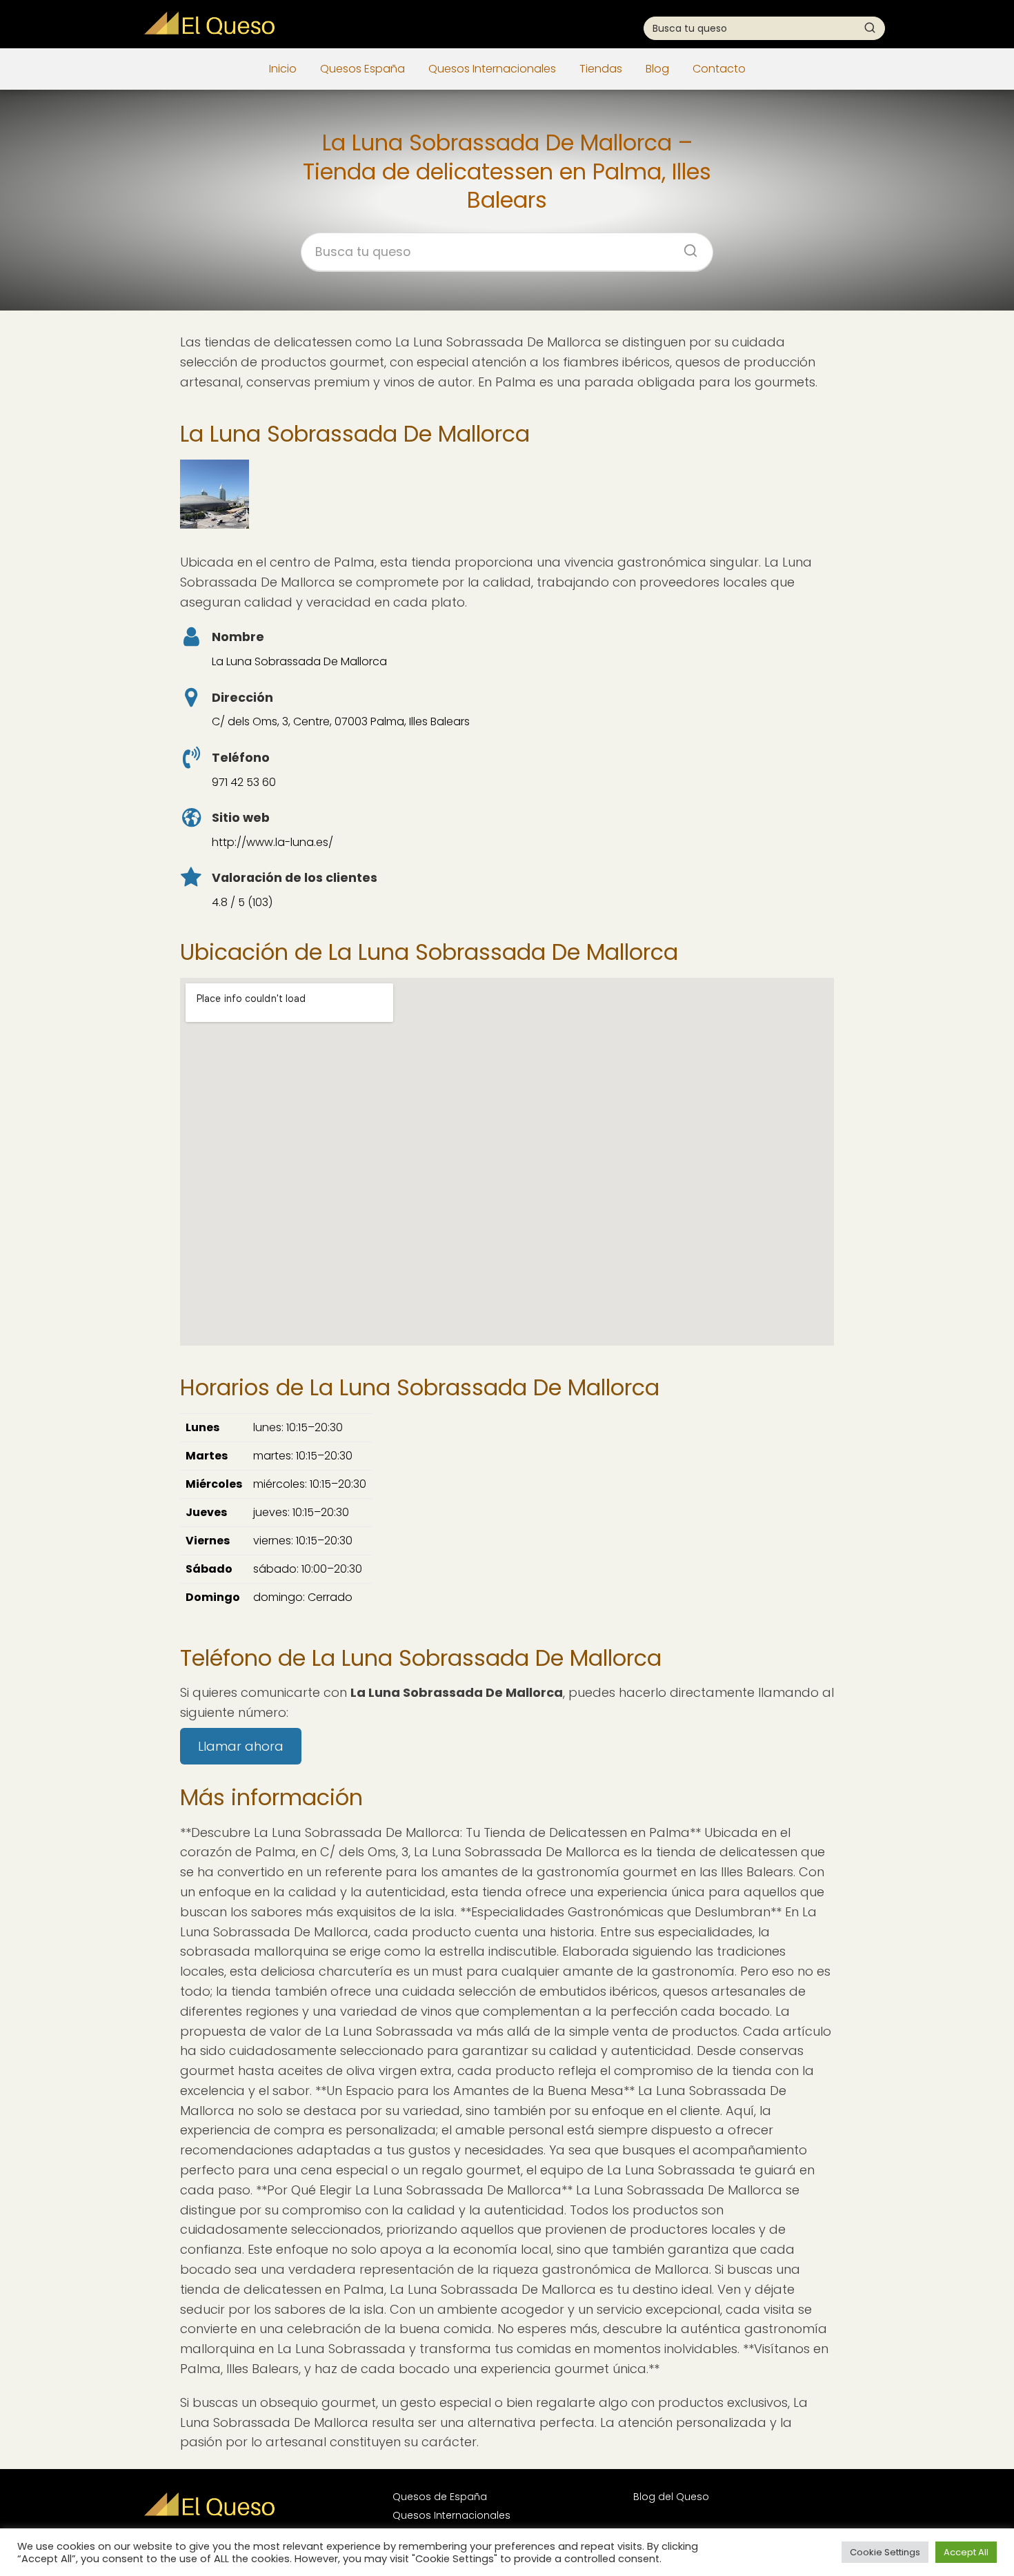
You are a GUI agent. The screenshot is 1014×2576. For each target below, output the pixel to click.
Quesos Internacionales (492, 69)
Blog (657, 69)
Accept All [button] (966, 2552)
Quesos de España (440, 2497)
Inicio (283, 69)
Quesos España (362, 69)
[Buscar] (870, 28)
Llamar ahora (241, 1746)
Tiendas (601, 69)
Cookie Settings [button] (885, 2552)
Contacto (719, 69)
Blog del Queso (671, 2497)
